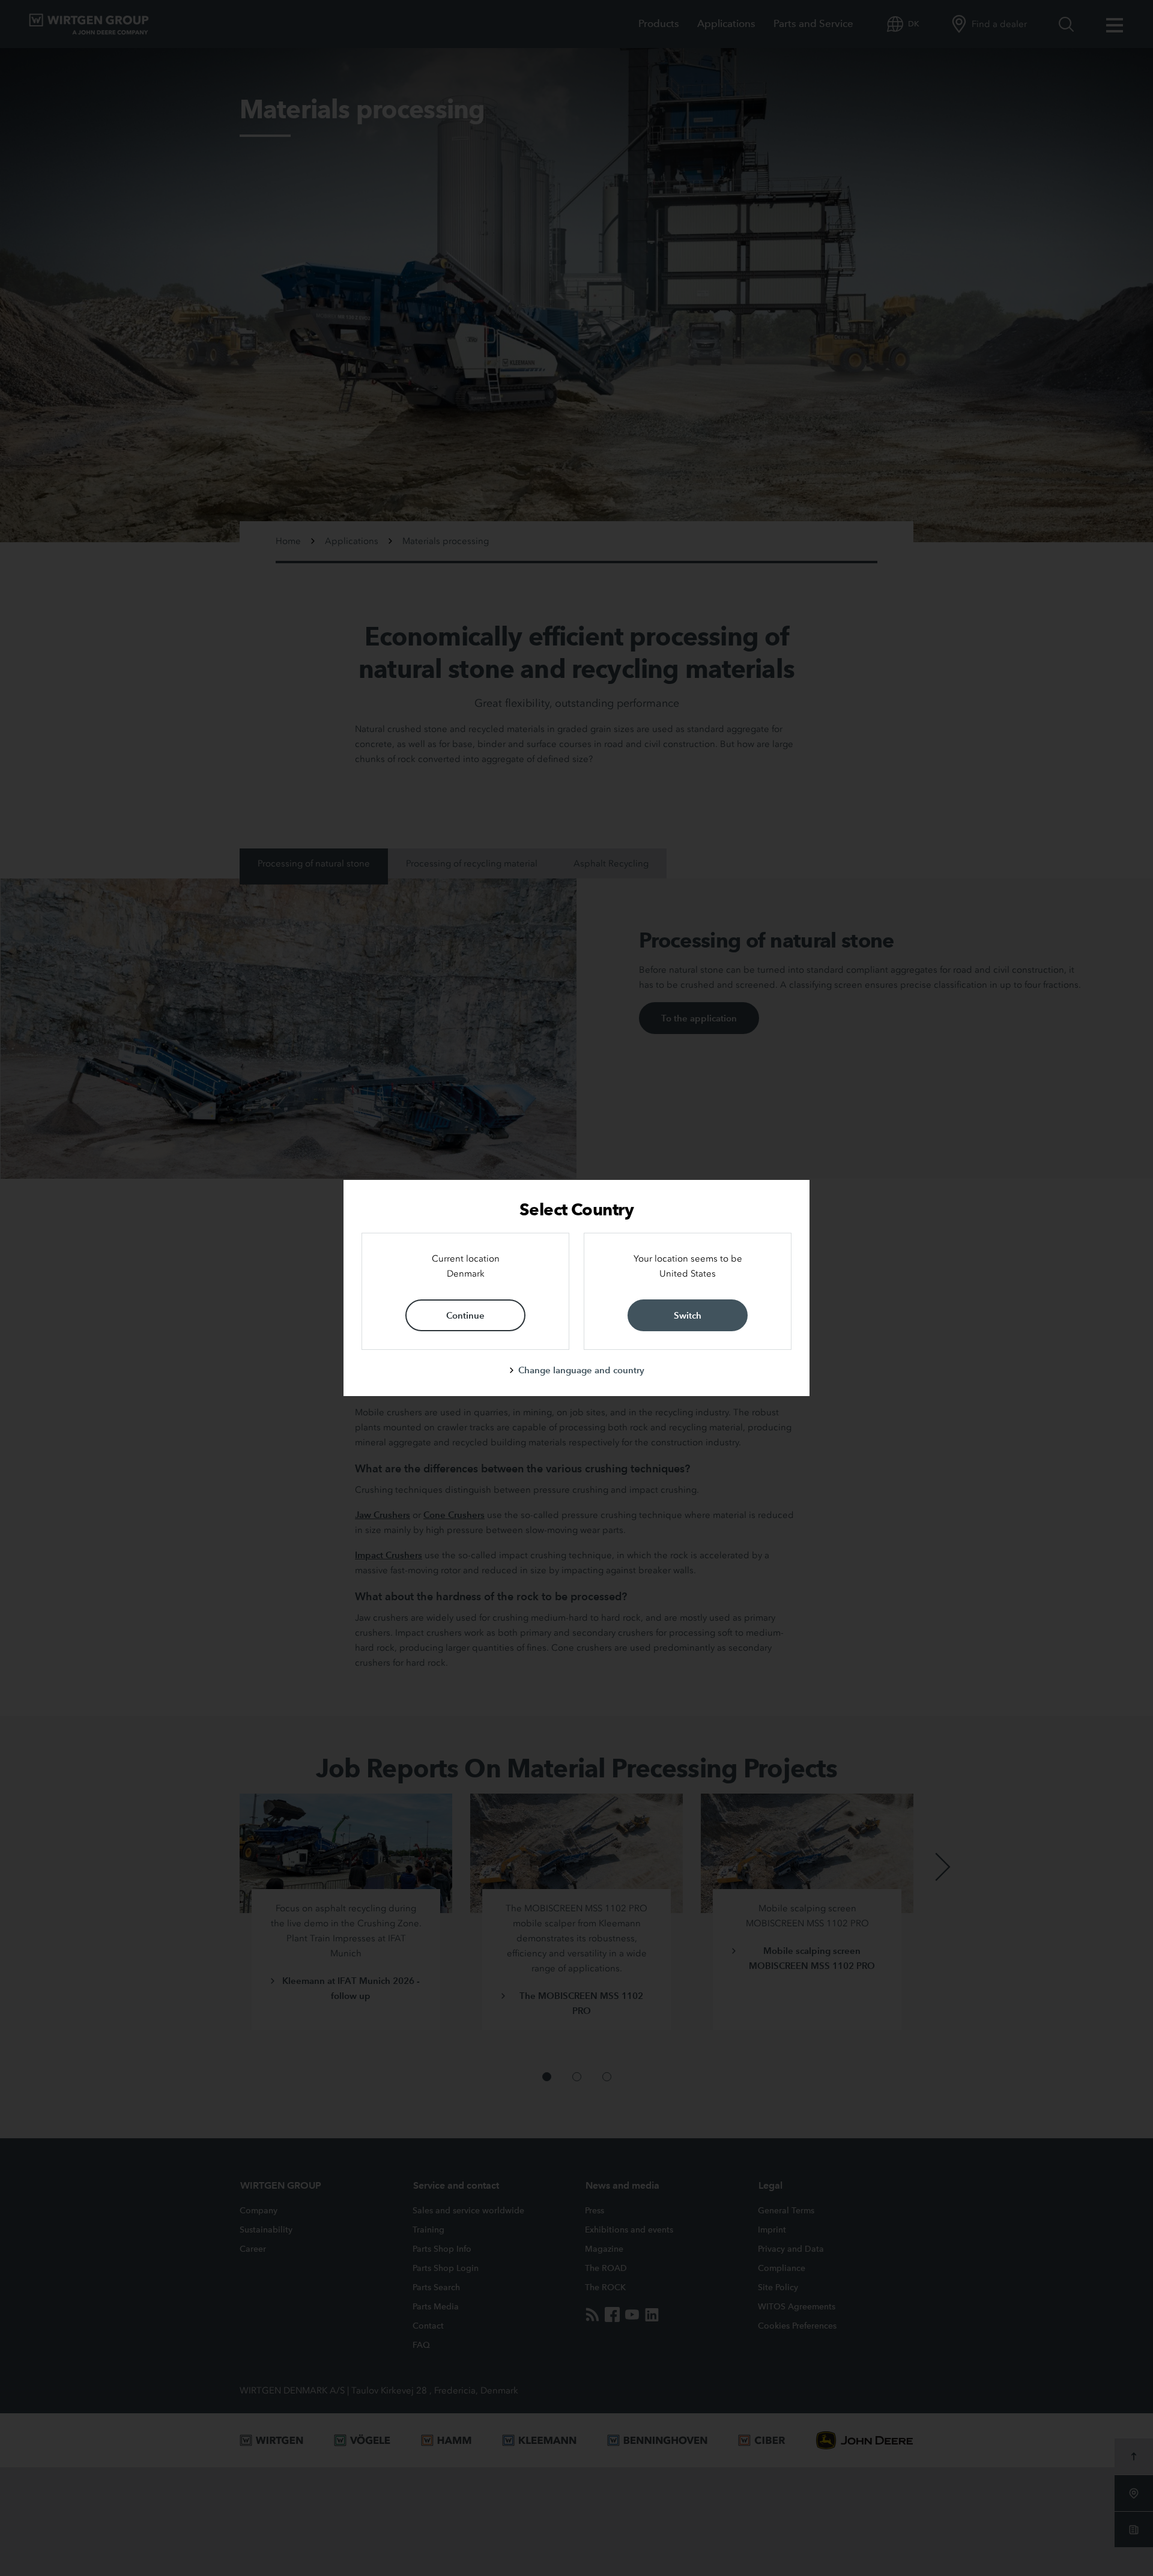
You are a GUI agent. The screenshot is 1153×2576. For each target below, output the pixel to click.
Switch (688, 1315)
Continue (465, 1315)
